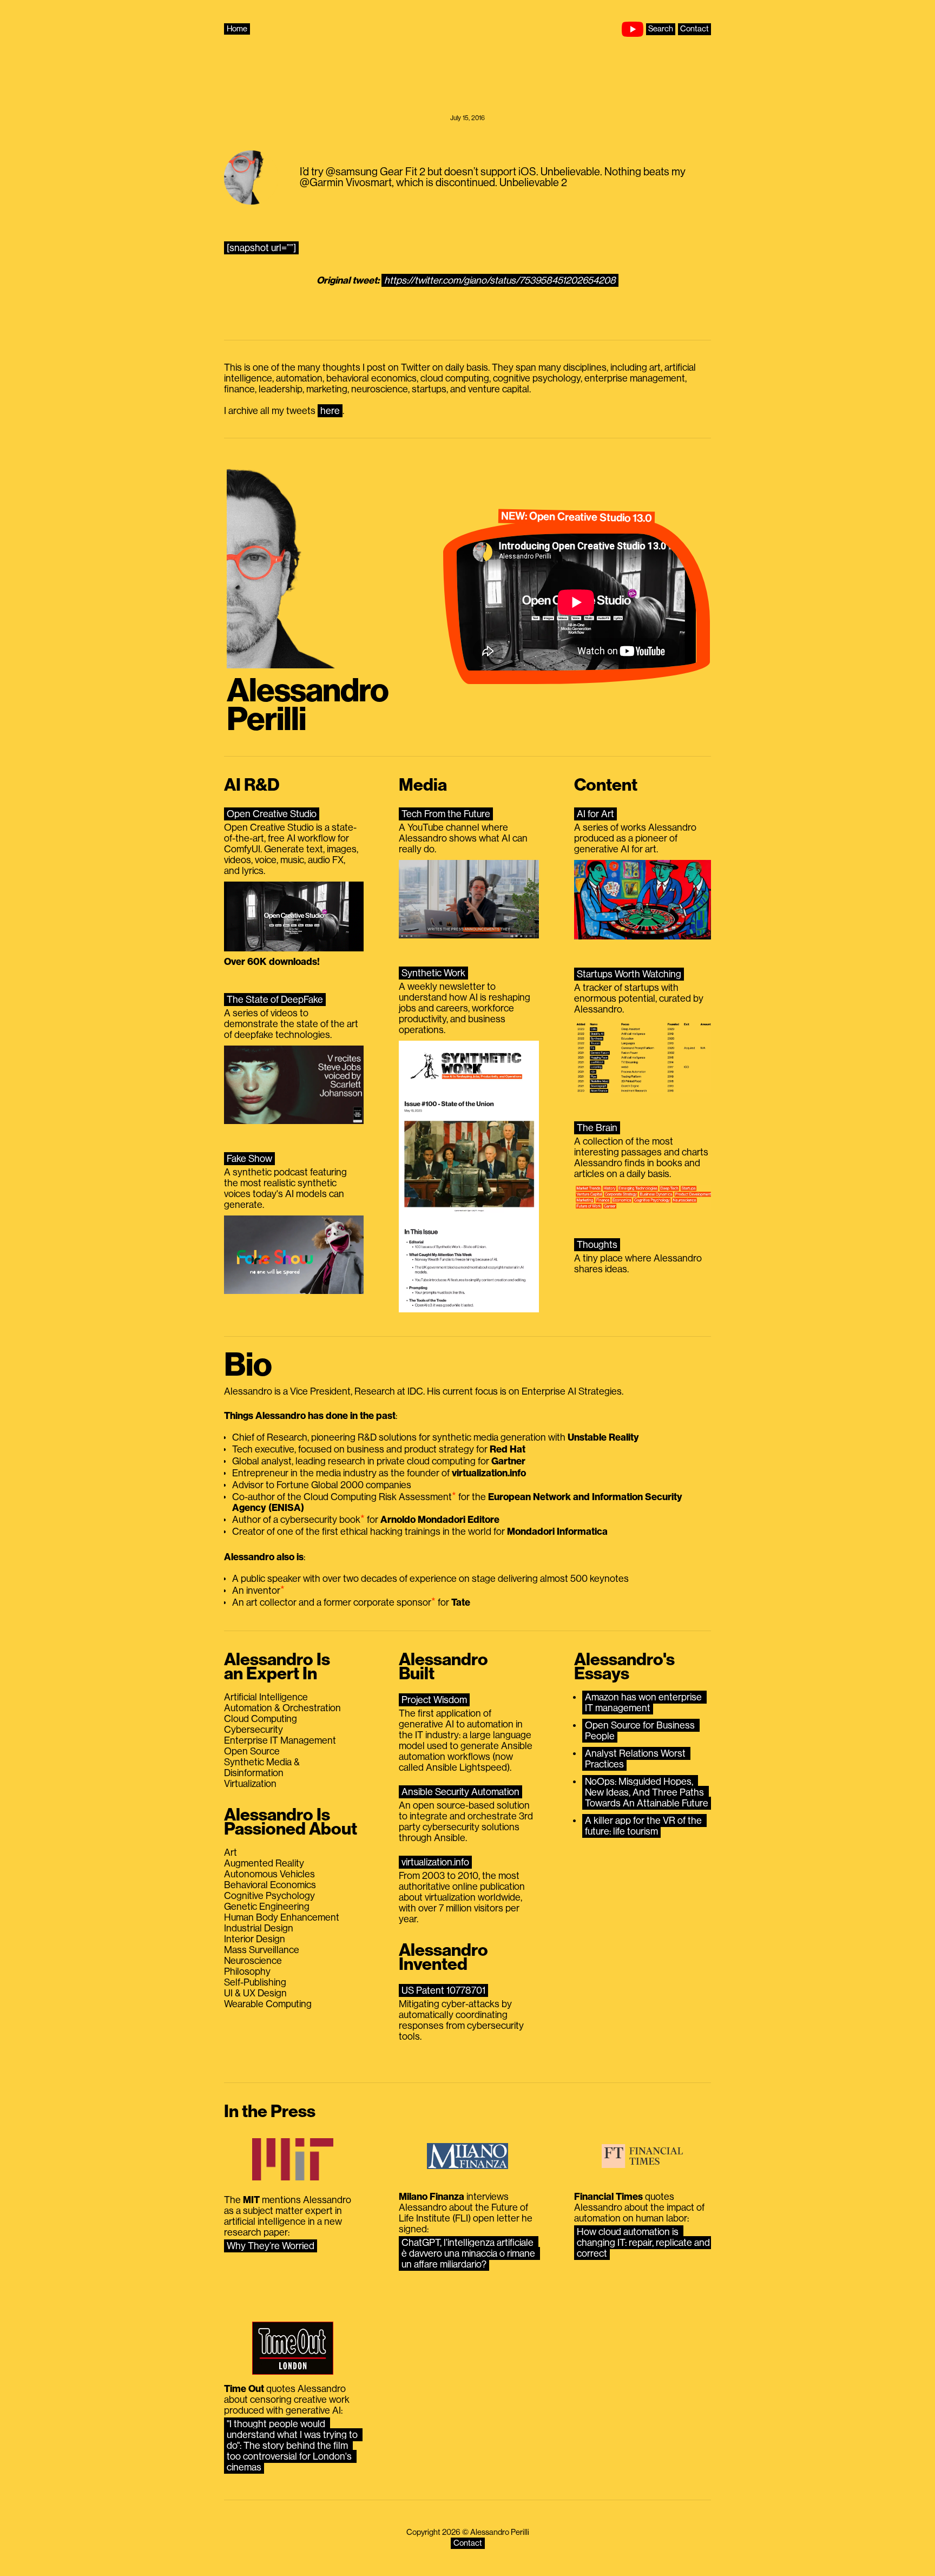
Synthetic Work (433, 973)
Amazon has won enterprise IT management (644, 1703)
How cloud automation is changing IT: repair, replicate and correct (644, 2243)
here (330, 411)
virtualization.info (435, 1862)
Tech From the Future (446, 814)
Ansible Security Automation (460, 1792)
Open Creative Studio (272, 814)
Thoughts (597, 1245)
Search (661, 29)
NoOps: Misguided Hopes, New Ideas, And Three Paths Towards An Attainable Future (647, 1792)
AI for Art (595, 814)
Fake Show (249, 1159)
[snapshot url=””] (261, 248)
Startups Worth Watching (629, 974)
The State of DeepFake (275, 1000)
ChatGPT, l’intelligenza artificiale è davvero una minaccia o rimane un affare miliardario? (469, 2253)
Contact (694, 29)
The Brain (597, 1128)
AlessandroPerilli (308, 705)
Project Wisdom (434, 1700)
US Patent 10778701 (443, 1990)
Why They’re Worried (271, 2246)
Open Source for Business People (641, 1731)
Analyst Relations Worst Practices (636, 1759)
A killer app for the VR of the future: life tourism (644, 1826)
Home (237, 29)
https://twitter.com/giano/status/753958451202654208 (500, 280)
